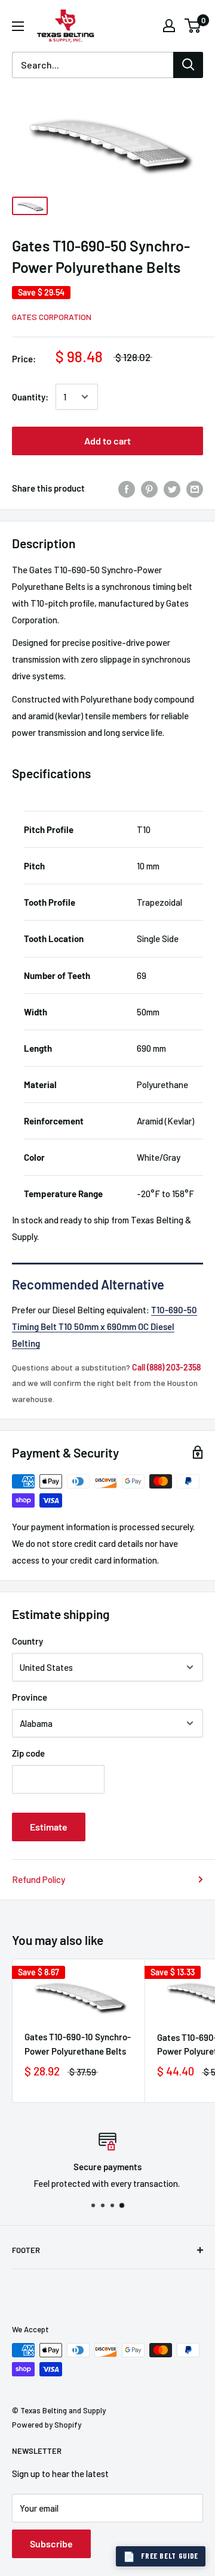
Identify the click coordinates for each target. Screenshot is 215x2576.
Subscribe (51, 2544)
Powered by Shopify (47, 2425)
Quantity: (30, 397)
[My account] (169, 26)
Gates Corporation (52, 317)
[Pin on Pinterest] (149, 488)
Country (27, 1641)
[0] (193, 26)
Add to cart (107, 441)
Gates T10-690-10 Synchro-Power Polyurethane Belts (78, 2044)
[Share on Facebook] (127, 488)
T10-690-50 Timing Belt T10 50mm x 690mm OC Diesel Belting (105, 1326)
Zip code (28, 1753)
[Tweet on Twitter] (172, 488)
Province (30, 1697)
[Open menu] (18, 26)
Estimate (49, 1827)
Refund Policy (39, 1879)
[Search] (188, 65)
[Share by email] (195, 488)
